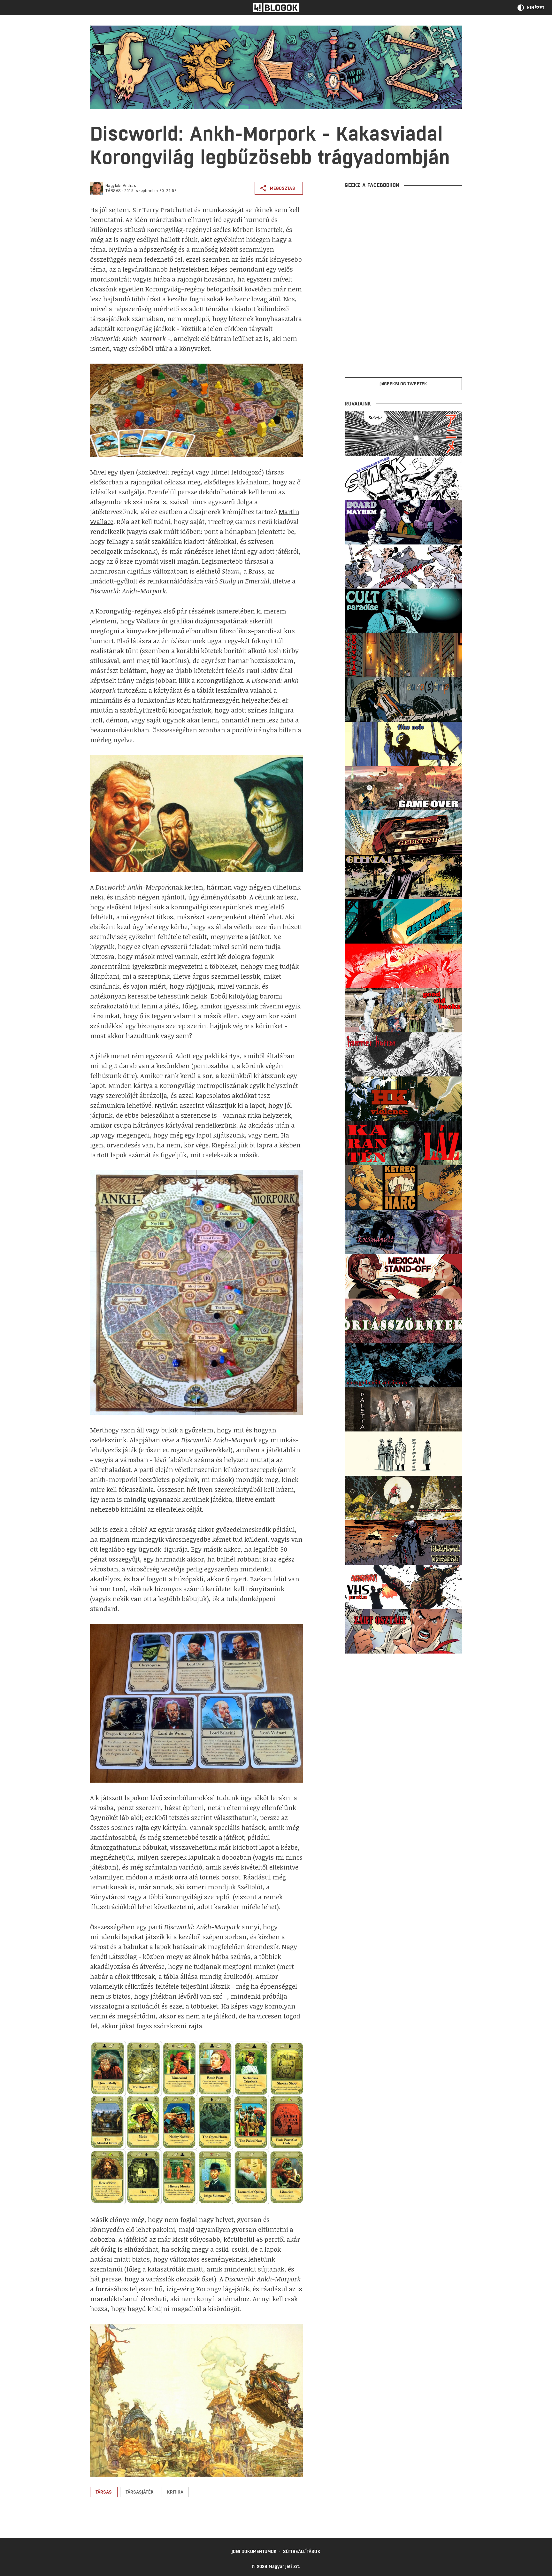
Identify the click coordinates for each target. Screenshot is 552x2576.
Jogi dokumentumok (254, 2551)
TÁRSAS (113, 191)
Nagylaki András (121, 186)
